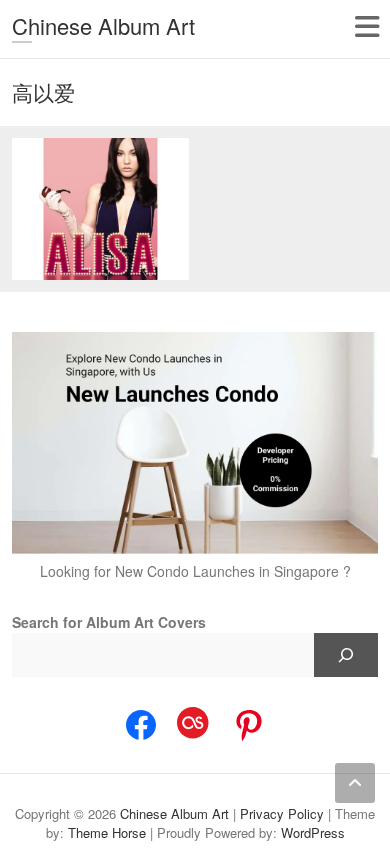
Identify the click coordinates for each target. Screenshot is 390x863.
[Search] (346, 655)
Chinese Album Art (103, 25)
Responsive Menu (366, 26)
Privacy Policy (282, 813)
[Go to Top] (355, 783)
